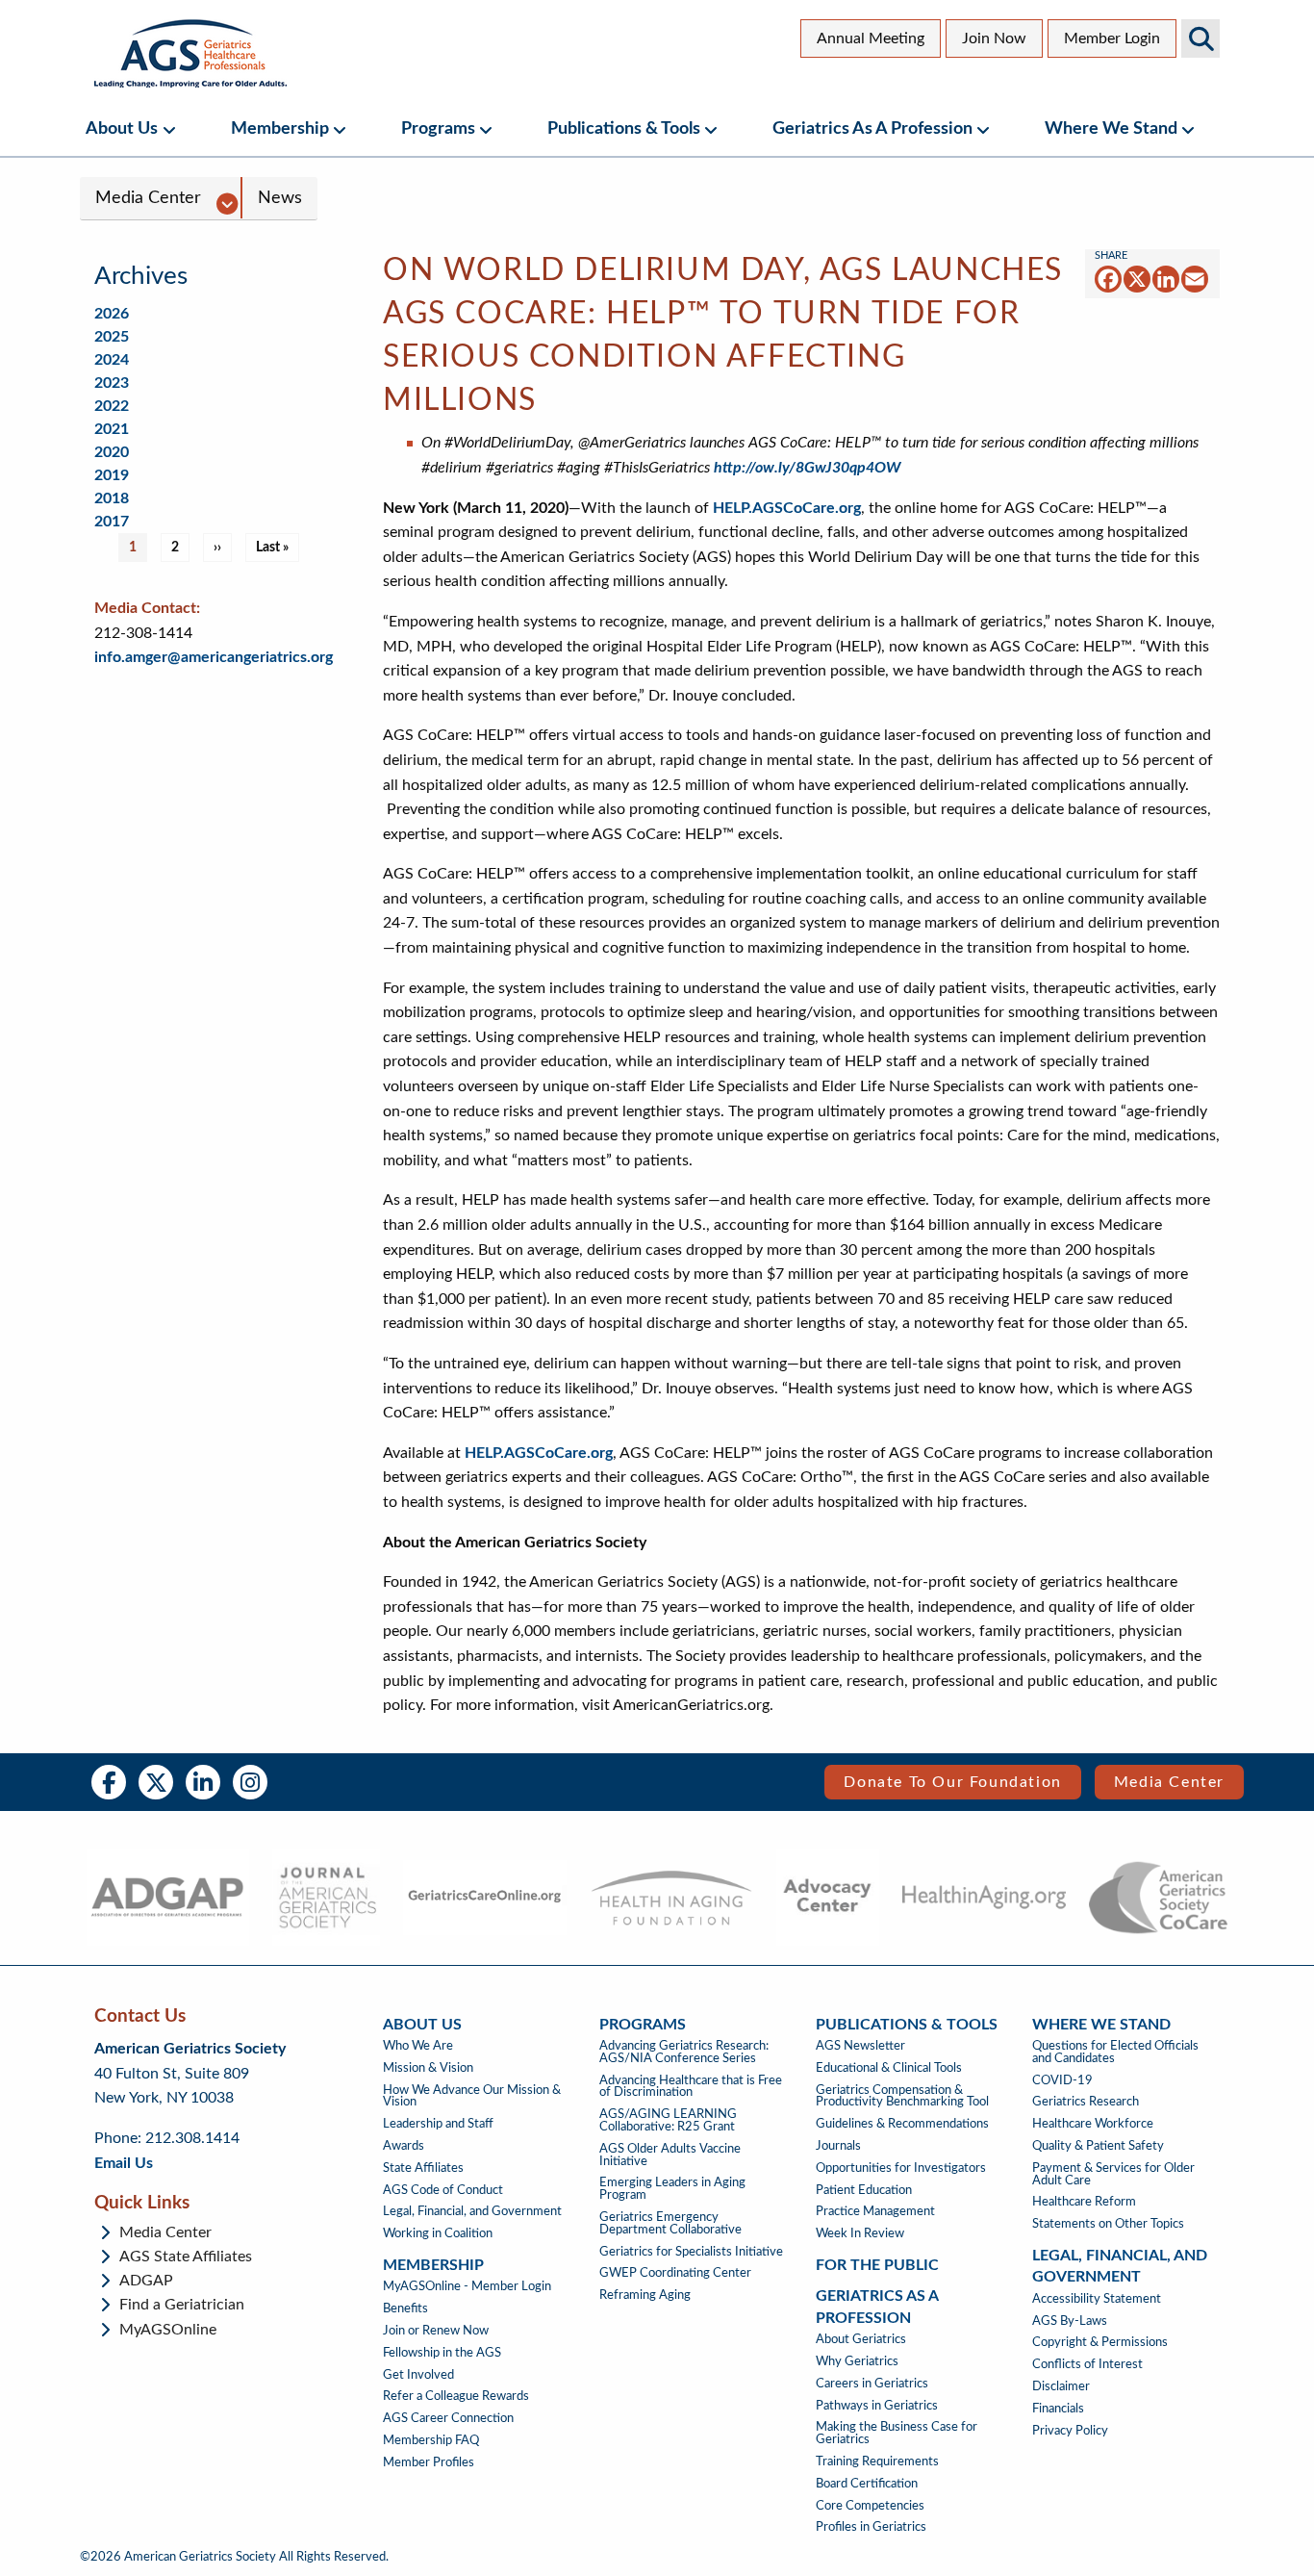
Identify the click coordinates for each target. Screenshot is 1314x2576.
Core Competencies (870, 2506)
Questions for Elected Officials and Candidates (1115, 2052)
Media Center (148, 198)
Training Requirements (877, 2461)
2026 (112, 314)
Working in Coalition (438, 2233)
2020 (112, 452)
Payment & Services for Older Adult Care (1113, 2174)
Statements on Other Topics (1108, 2224)
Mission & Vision (428, 2068)
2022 (112, 406)
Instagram (250, 1782)
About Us (122, 128)
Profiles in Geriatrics (871, 2527)
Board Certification (867, 2484)
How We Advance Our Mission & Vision (472, 2096)
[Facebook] (1108, 279)
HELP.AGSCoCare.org (787, 508)
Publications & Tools (624, 128)
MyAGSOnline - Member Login (467, 2286)
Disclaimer (1061, 2386)
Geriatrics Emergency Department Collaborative (670, 2223)
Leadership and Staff (438, 2124)
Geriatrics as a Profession (872, 128)
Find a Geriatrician (182, 2305)
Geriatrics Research (1086, 2102)
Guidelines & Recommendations (902, 2124)
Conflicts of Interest (1087, 2364)
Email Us (124, 2163)
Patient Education (864, 2190)
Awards (404, 2146)
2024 (112, 360)
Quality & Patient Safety (1098, 2146)
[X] (1137, 279)
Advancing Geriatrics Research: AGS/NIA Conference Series (684, 2052)
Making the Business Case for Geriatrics (897, 2433)
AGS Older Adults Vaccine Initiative (670, 2155)
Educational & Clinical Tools (889, 2068)
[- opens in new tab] (167, 1898)
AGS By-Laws (1070, 2321)
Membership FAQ (431, 2440)
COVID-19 (1062, 2080)
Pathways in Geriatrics (877, 2406)
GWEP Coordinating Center (675, 2273)
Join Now (994, 38)
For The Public (877, 2265)
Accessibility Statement (1097, 2299)
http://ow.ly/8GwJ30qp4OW (808, 468)
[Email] (1195, 279)
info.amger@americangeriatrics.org (214, 657)
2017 (112, 522)
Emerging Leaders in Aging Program (672, 2189)
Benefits (405, 2308)
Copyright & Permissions (1100, 2342)
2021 (112, 429)
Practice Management (875, 2211)
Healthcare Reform (1084, 2202)
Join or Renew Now (436, 2331)
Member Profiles (429, 2462)
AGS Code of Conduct (443, 2190)
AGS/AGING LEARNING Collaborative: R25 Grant (668, 2120)
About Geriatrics (861, 2339)
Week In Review (860, 2233)
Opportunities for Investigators (901, 2168)
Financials (1058, 2409)
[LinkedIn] (1166, 279)
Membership (280, 128)
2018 (112, 498)
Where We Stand (1111, 128)
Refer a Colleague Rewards (456, 2396)
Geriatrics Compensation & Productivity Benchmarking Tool (902, 2096)
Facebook (109, 1782)
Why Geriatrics (857, 2361)
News (280, 198)
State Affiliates (423, 2168)
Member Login (1112, 38)
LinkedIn (203, 1782)
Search (1200, 38)
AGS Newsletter (860, 2046)
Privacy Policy (1070, 2431)
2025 (112, 337)
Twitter (156, 1782)
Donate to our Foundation (952, 1782)
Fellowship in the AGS (442, 2353)
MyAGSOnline (168, 2330)
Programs (438, 128)
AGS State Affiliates (186, 2257)
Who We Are (418, 2046)
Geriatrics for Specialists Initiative (691, 2252)
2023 (112, 383)
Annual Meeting (871, 38)
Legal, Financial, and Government (472, 2211)
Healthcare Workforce (1093, 2124)
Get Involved (418, 2375)
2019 (112, 475)
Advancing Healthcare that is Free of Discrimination (691, 2087)
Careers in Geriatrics (872, 2384)
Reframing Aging (645, 2295)
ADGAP (146, 2281)
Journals (838, 2146)
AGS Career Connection (448, 2418)
